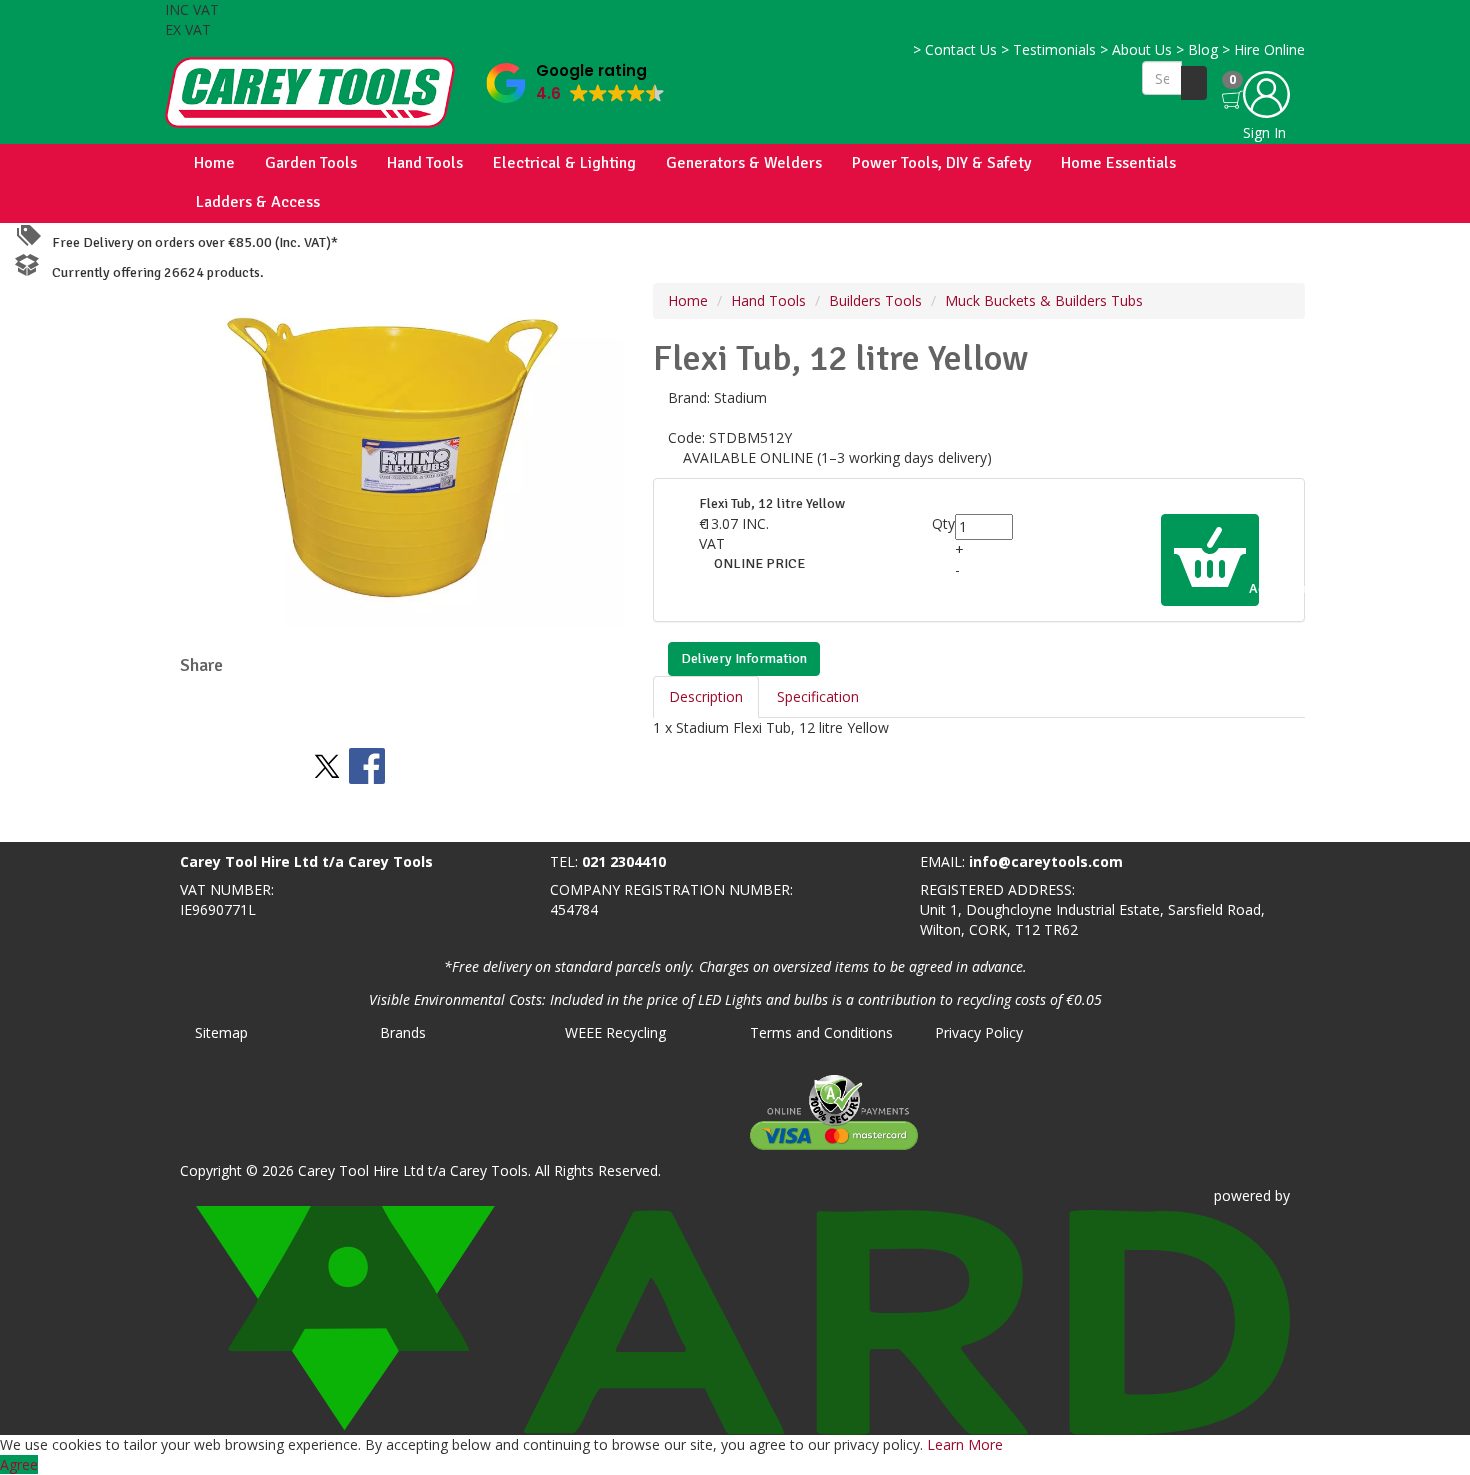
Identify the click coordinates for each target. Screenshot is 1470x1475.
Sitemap (221, 1032)
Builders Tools (875, 300)
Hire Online (1263, 49)
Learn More (965, 1444)
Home (214, 163)
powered (1242, 1195)
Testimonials (1048, 49)
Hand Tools (425, 163)
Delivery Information (744, 658)
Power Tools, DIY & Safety (941, 163)
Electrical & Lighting (564, 163)
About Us (1136, 49)
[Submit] (1194, 83)
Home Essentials (1118, 163)
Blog (1197, 49)
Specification (818, 696)
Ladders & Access (258, 202)
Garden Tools (311, 163)
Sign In (1264, 132)
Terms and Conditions (821, 1032)
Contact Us (955, 49)
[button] (575, 78)
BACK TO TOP (53, 822)
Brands (403, 1032)
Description (706, 696)
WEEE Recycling (615, 1032)
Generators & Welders (744, 163)
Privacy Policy (979, 1032)
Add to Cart (1252, 588)
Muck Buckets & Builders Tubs (1044, 300)
